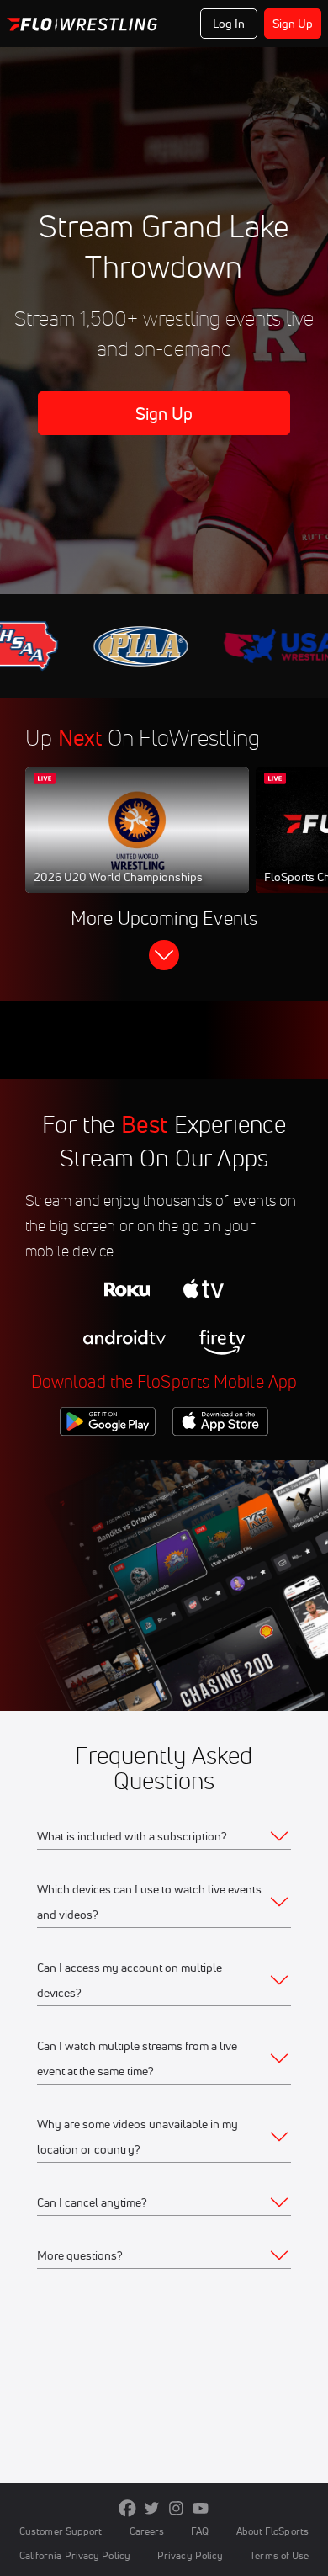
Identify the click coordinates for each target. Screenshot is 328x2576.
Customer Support (61, 2531)
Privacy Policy (190, 2555)
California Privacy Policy (75, 2555)
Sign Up (293, 24)
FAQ (200, 2531)
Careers (147, 2531)
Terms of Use (279, 2555)
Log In (229, 24)
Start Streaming (137, 847)
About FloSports (272, 2531)
